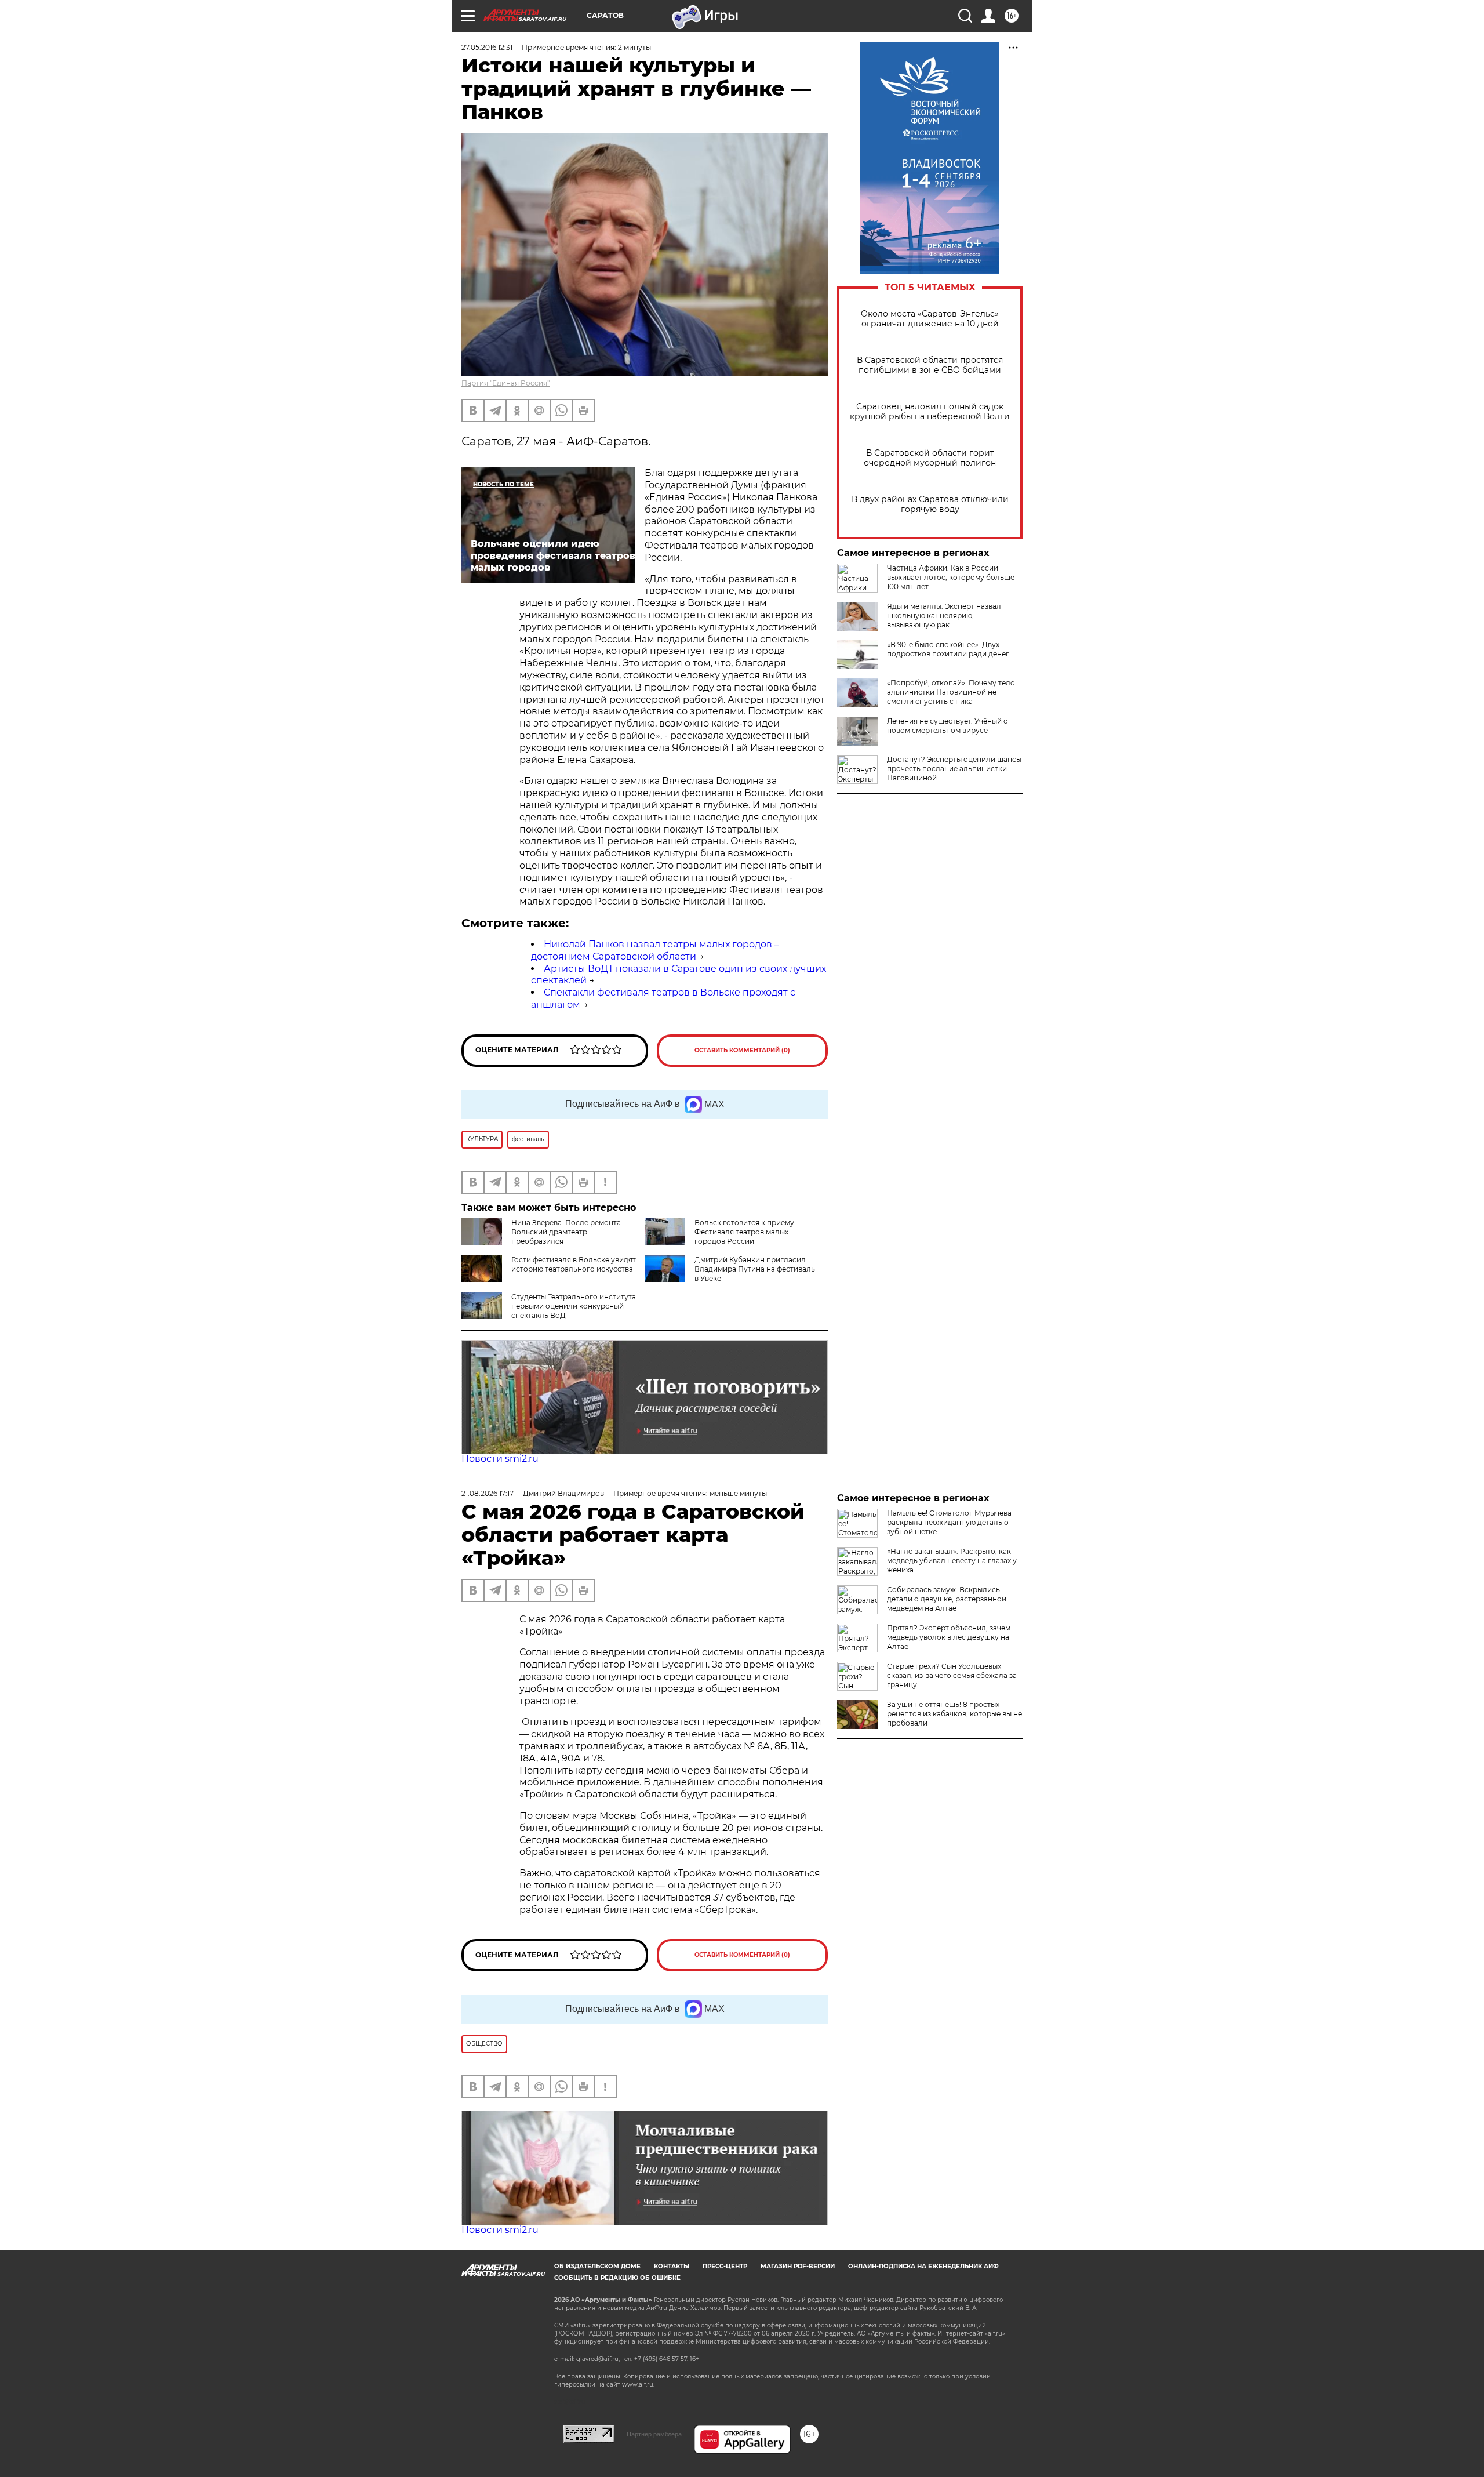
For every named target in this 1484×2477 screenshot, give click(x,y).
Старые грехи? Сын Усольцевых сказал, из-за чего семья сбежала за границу (952, 1675)
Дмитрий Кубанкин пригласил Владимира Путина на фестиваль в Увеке (755, 1269)
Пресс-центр (725, 2266)
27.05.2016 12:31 (487, 47)
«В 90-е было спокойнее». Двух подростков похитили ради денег (948, 649)
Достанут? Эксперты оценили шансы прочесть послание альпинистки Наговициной (954, 769)
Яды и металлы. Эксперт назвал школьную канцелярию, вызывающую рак (944, 615)
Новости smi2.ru (500, 1459)
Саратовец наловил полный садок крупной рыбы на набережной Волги (930, 412)
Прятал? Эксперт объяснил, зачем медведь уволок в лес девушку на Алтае (949, 1637)
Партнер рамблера (654, 2434)
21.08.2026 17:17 (488, 1493)
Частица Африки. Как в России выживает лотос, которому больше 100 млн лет (951, 577)
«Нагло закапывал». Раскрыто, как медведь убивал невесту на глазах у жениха (952, 1561)
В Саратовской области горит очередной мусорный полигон (930, 458)
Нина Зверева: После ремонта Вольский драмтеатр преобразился (566, 1232)
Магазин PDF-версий (798, 2266)
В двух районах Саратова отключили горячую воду (930, 504)
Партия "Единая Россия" (505, 383)
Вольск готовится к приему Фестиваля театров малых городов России (744, 1232)
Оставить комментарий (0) (742, 1050)
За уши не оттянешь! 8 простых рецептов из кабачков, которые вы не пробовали (954, 1714)
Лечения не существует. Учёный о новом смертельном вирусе (947, 726)
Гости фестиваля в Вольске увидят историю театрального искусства (574, 1264)
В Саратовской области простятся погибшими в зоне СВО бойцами (930, 365)
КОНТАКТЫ (672, 2266)
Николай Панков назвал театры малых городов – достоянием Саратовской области (655, 950)
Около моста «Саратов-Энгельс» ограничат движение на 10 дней (930, 319)
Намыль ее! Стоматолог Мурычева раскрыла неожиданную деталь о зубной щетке (949, 1522)
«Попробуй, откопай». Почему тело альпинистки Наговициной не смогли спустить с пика (951, 692)
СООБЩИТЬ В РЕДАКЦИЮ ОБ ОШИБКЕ (617, 2278)
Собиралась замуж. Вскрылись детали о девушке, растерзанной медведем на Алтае (947, 1599)
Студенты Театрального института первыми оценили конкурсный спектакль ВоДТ (574, 1306)
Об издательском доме (597, 2266)
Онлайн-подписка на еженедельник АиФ (923, 2266)
